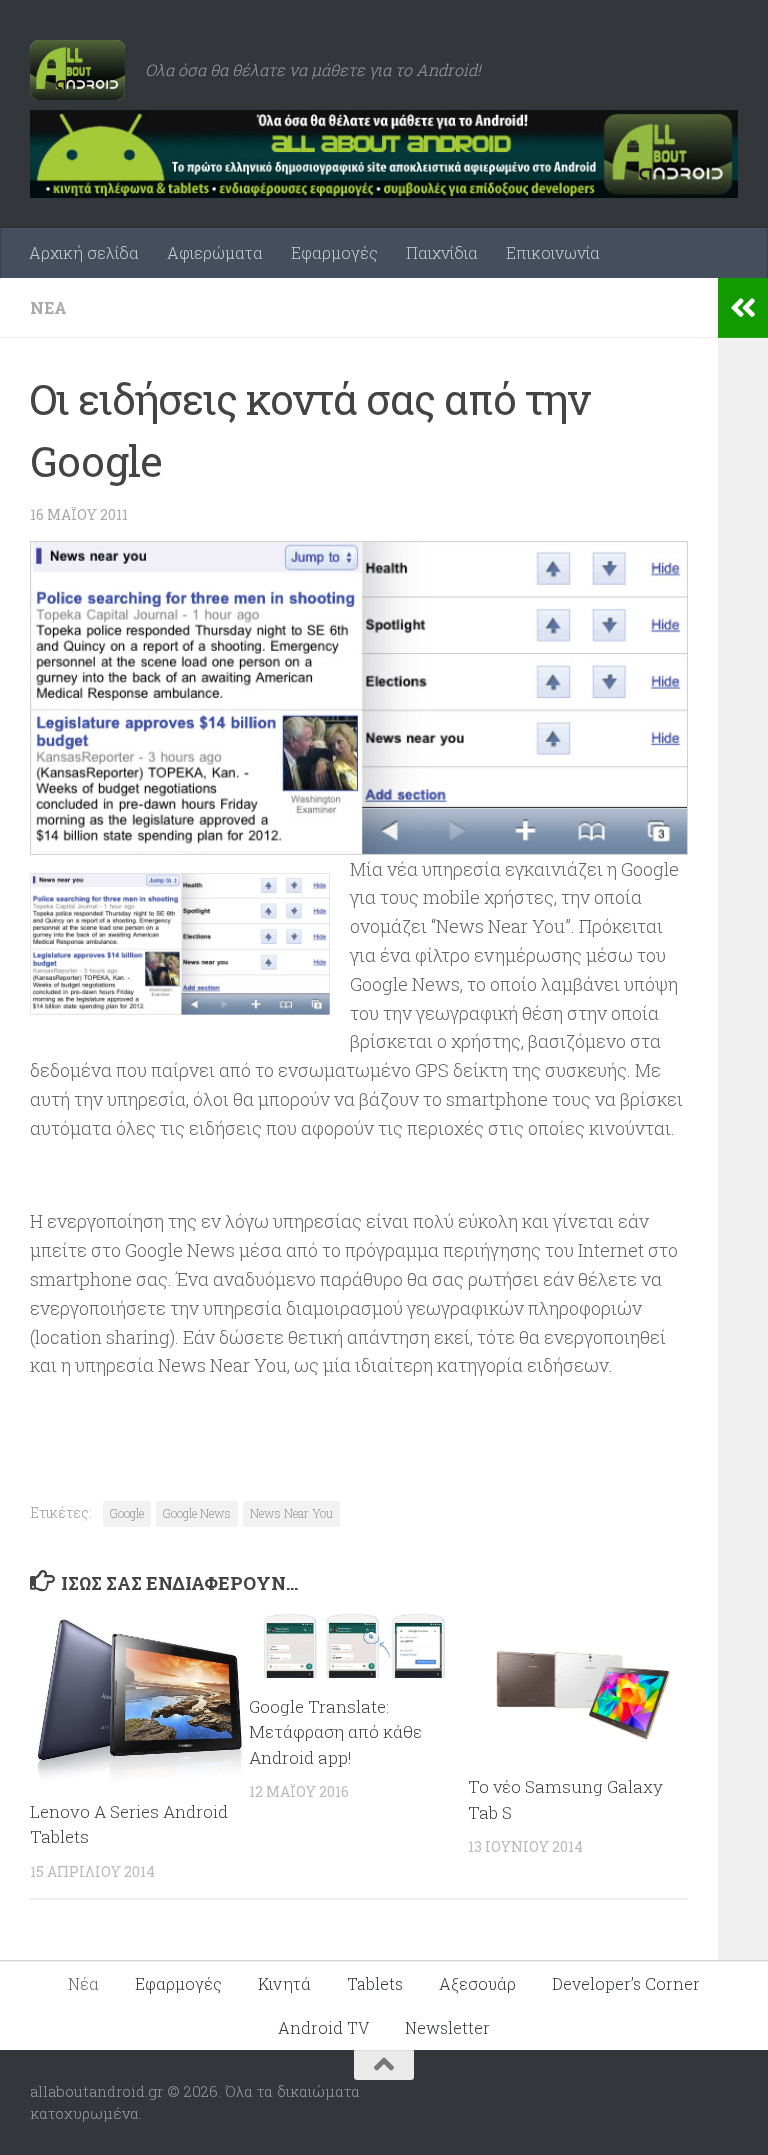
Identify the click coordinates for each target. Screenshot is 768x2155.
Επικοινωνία (553, 252)
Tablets (375, 1983)
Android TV (323, 2027)
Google (127, 1513)
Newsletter (447, 2027)
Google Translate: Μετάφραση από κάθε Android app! (335, 1732)
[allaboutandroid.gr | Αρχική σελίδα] (77, 70)
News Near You (291, 1513)
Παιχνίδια (442, 252)
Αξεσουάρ (477, 1983)
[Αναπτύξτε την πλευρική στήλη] (743, 308)
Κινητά (284, 1983)
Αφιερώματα (215, 252)
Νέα (48, 307)
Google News (197, 1513)
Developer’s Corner (626, 1983)
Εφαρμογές (334, 252)
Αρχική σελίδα (84, 252)
